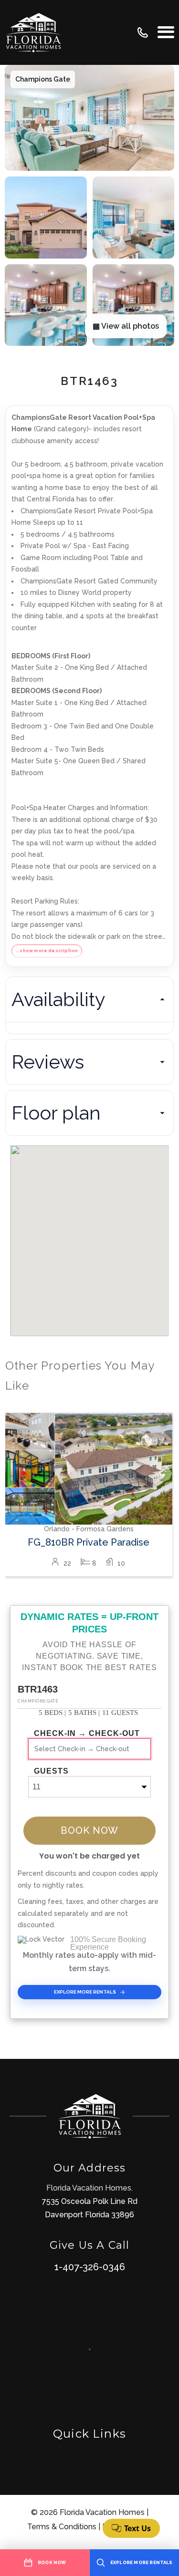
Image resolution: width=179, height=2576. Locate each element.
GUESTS (51, 1771)
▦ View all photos (126, 326)
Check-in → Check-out (87, 1734)
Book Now (89, 1830)
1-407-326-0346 (90, 2267)
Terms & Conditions (62, 2527)
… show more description (47, 950)
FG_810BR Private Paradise (89, 1542)
